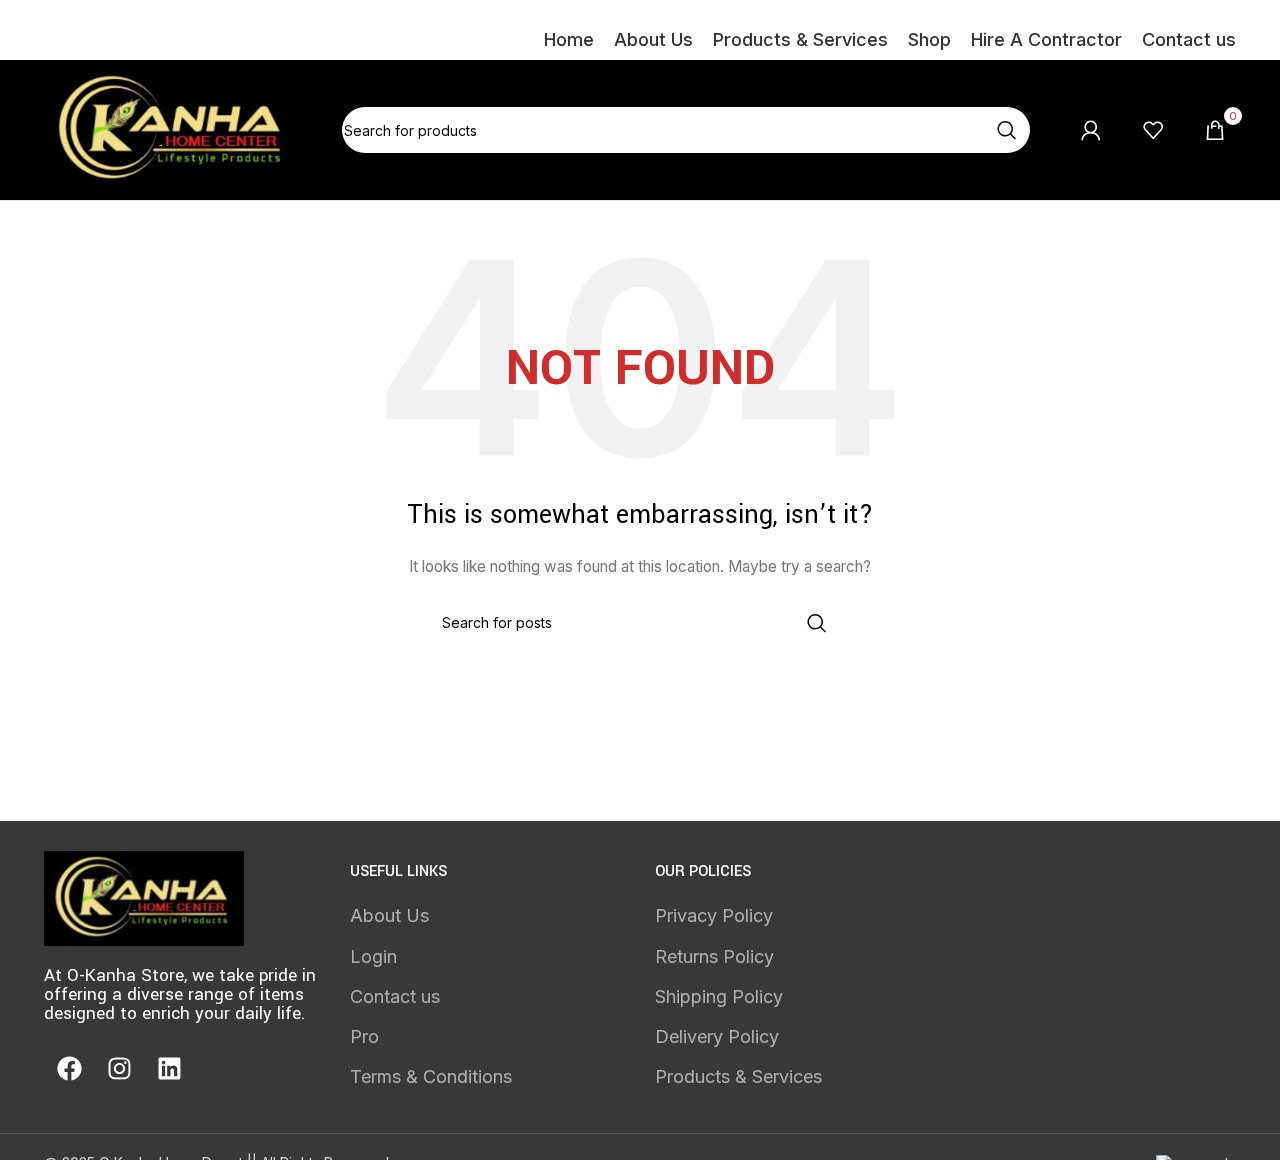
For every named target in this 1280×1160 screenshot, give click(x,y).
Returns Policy (714, 956)
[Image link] (144, 896)
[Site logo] (173, 128)
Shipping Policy (719, 996)
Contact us (395, 996)
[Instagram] (119, 1068)
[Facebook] (69, 1068)
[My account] (1091, 130)
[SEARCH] (1007, 130)
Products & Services (738, 1076)
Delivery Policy (717, 1036)
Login (373, 956)
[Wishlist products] (1153, 130)
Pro (364, 1036)
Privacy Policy (714, 915)
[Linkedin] (169, 1068)
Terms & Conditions (431, 1076)
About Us (389, 915)
